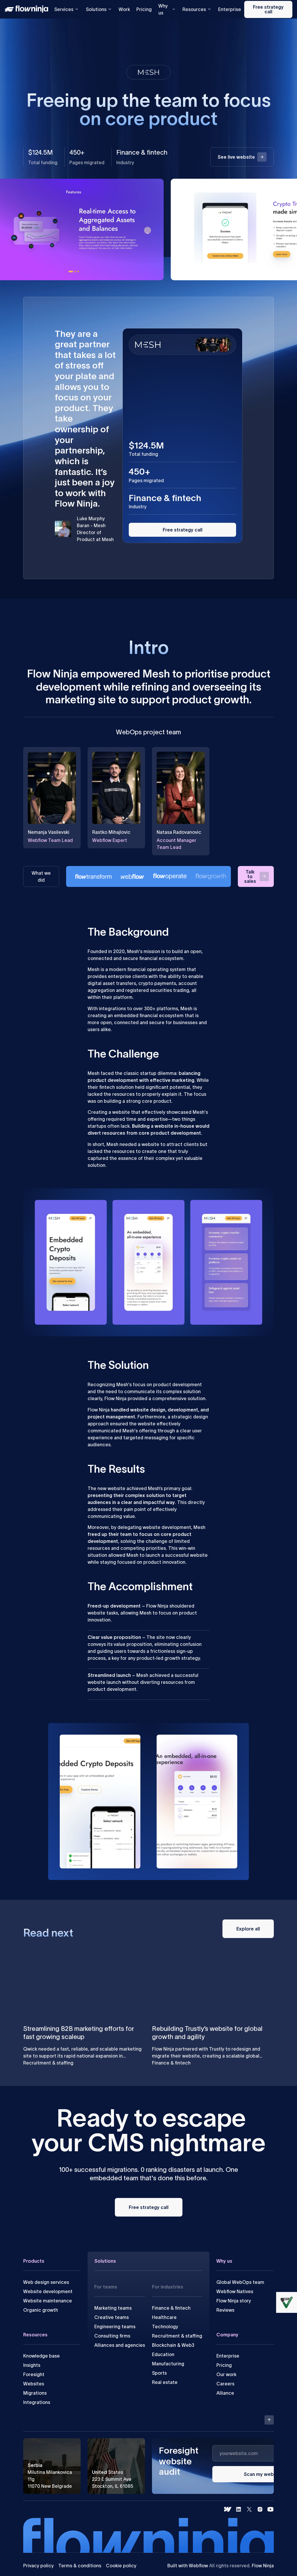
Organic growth (41, 2310)
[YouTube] (270, 2509)
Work (124, 9)
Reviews (225, 2310)
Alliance (225, 2393)
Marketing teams (113, 2308)
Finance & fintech (171, 2308)
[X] (249, 2509)
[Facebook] (228, 2509)
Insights (32, 2365)
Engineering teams (115, 2326)
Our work (226, 2374)
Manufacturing (168, 2364)
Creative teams (112, 2317)
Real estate (165, 2382)
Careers (225, 2384)
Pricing (144, 9)
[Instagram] (260, 2509)
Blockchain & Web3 (173, 2345)
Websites (34, 2384)
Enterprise (230, 9)
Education (163, 2354)
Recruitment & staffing (177, 2336)
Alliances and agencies (120, 2345)
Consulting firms (112, 2336)
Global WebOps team (240, 2282)
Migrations (35, 2393)
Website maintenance (48, 2301)
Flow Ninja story (234, 2301)
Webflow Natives (235, 2291)
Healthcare (164, 2317)
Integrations (37, 2402)
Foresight (34, 2374)
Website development (48, 2291)
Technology (165, 2326)
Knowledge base (41, 2356)
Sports (159, 2373)
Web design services (46, 2282)
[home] (28, 9)
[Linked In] (239, 2509)
